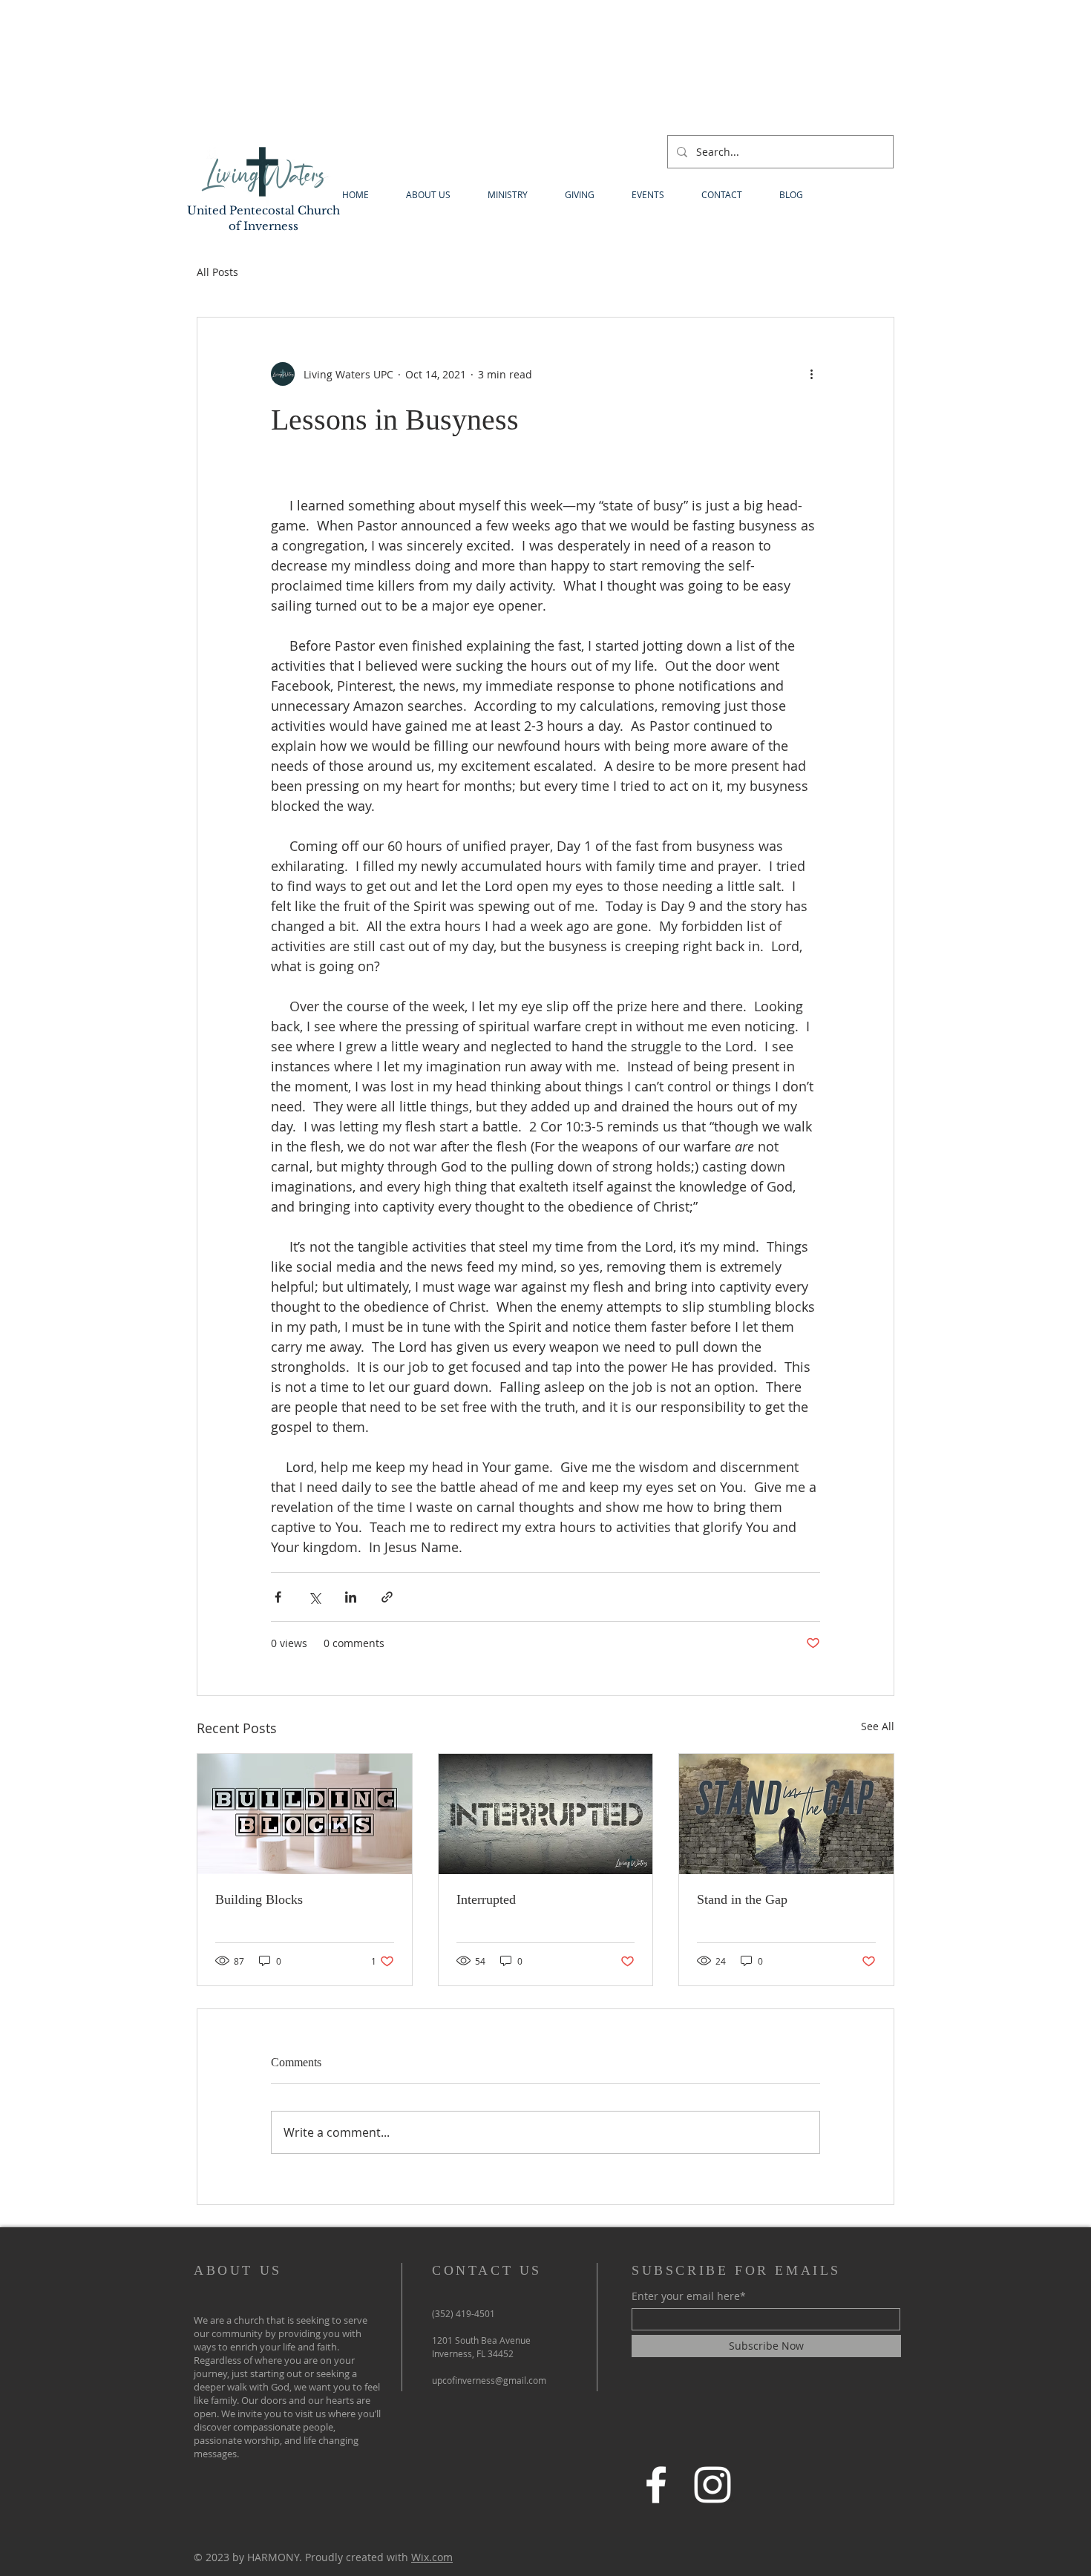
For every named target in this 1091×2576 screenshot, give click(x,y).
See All (878, 1726)
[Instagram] (712, 2485)
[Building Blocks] (305, 1814)
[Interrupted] (546, 1814)
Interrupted (486, 1899)
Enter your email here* (689, 2296)
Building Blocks (259, 1899)
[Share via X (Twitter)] (314, 1597)
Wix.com (432, 2557)
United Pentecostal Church (263, 210)
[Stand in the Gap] (786, 1814)
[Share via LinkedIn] (351, 1597)
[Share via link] (387, 1597)
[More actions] (811, 374)
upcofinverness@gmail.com (489, 2380)
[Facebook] (656, 2485)
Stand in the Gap (742, 1899)
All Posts (217, 272)
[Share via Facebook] (278, 1597)
